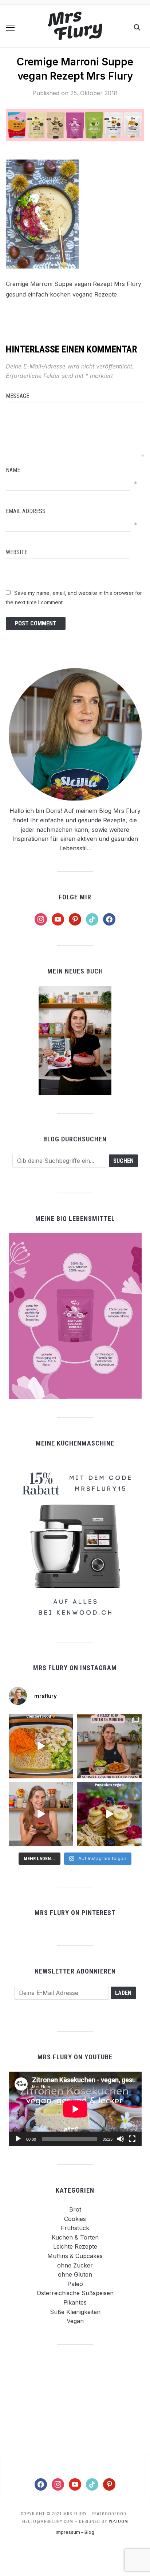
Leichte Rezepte (75, 2246)
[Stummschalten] (121, 2139)
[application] (75, 2109)
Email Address (26, 511)
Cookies (75, 2219)
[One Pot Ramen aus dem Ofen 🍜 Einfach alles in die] (41, 1746)
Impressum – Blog (75, 2532)
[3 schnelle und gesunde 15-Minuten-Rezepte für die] (109, 1746)
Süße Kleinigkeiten (75, 2312)
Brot (75, 2209)
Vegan (75, 2321)
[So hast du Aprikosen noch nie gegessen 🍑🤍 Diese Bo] (41, 1814)
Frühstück (75, 2228)
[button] (10, 28)
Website (17, 552)
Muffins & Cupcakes (75, 2256)
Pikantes (75, 2302)
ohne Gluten (75, 2274)
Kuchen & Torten (75, 2237)
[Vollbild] (132, 2139)
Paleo (75, 2284)
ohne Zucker (75, 2265)
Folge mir (75, 897)
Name (13, 470)
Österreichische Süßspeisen (75, 2293)
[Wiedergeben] (18, 2139)
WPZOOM (119, 2521)
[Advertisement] (75, 2399)
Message (17, 396)
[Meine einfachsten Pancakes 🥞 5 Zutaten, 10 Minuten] (109, 1814)
